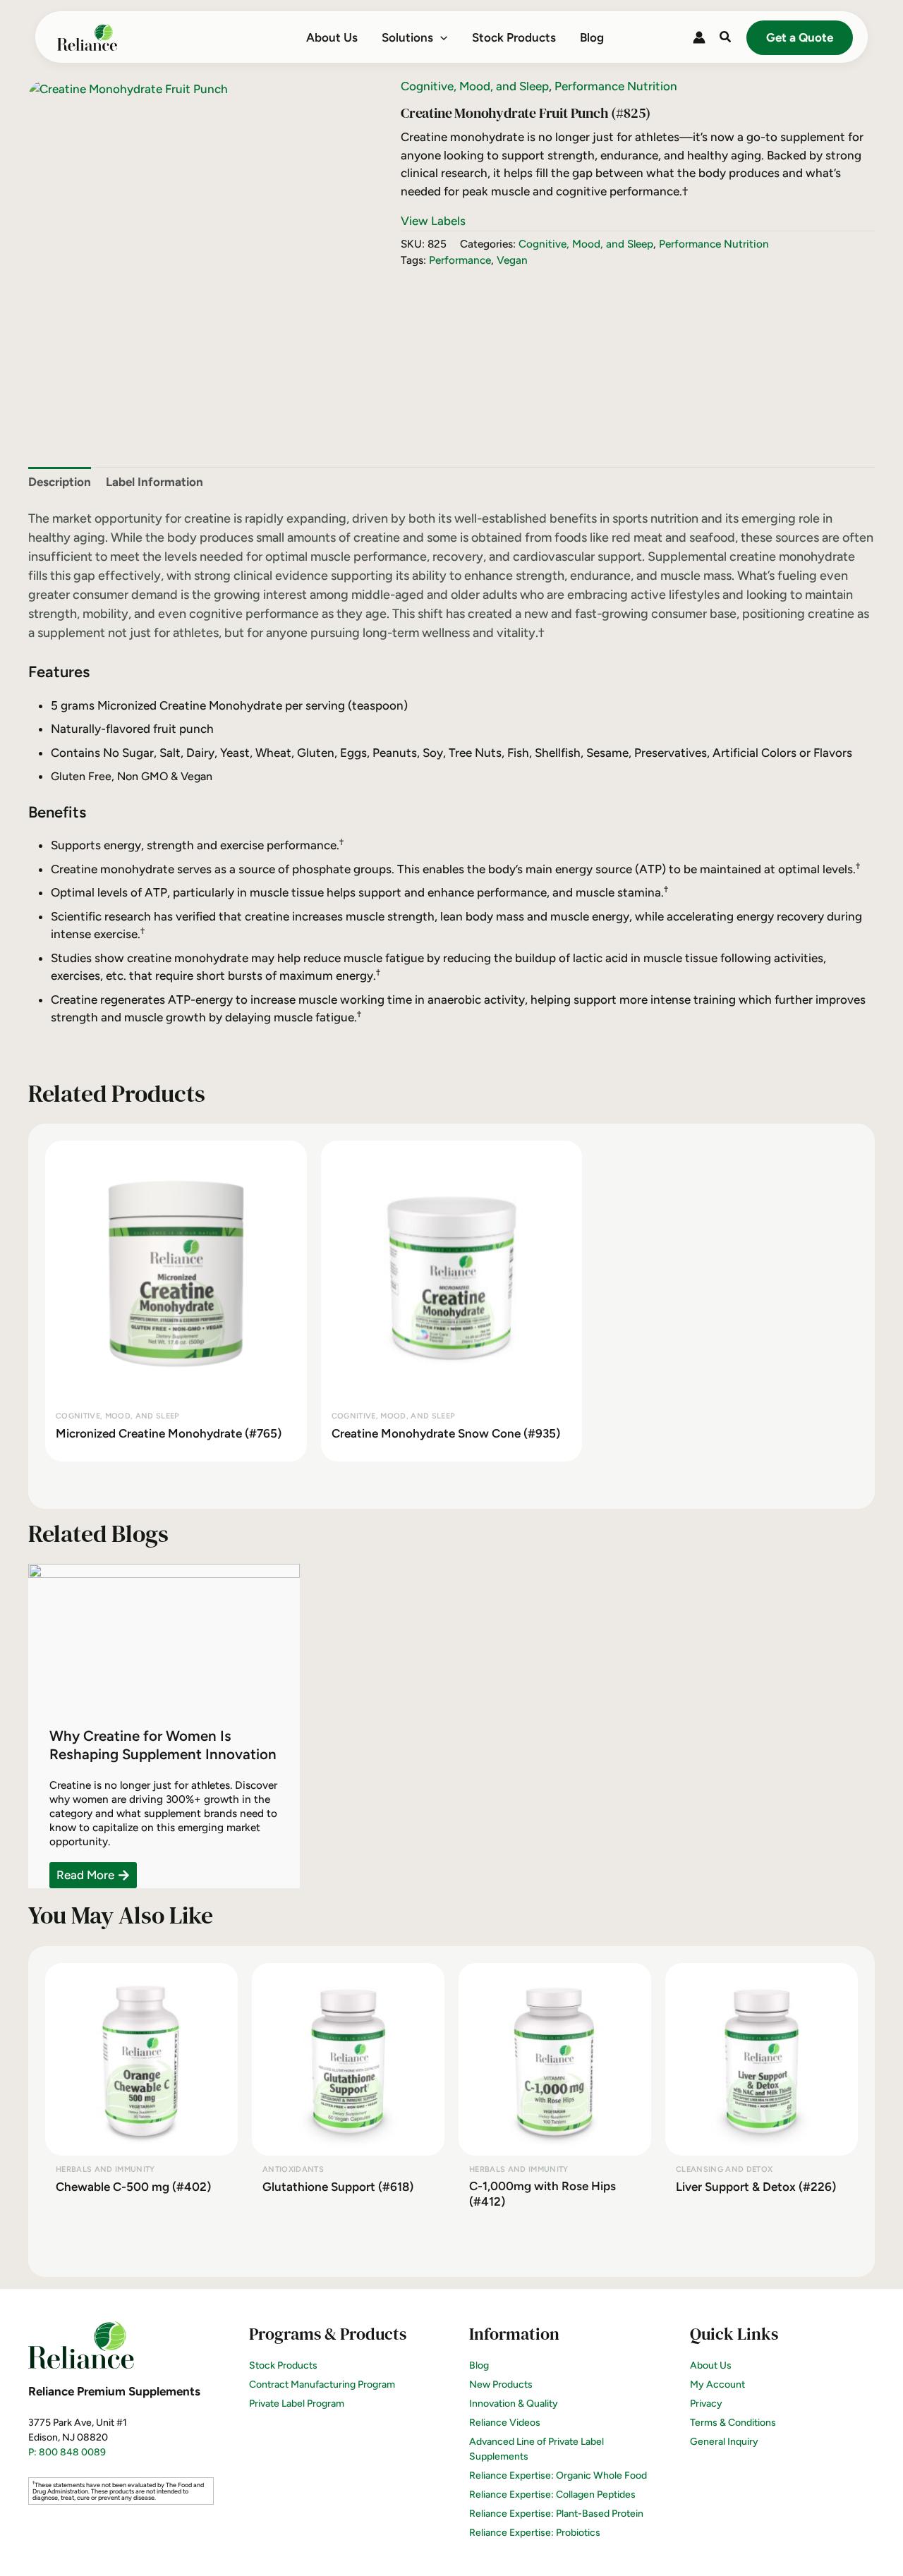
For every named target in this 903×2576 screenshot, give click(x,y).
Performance (460, 260)
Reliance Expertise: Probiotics (535, 2533)
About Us (711, 2365)
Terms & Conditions (733, 2423)
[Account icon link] (699, 37)
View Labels (433, 221)
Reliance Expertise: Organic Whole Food (558, 2475)
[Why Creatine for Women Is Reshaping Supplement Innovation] (164, 1634)
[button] (440, 37)
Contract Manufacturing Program (322, 2384)
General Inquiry (724, 2442)
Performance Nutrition (616, 86)
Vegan (512, 260)
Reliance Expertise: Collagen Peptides (552, 2495)
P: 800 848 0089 (67, 2452)
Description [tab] (60, 482)
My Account (717, 2384)
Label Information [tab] (154, 482)
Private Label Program (297, 2404)
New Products (501, 2384)
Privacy (706, 2404)
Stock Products (283, 2365)
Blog (479, 2365)
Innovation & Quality (514, 2404)
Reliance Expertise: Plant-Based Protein (556, 2514)
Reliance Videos (505, 2423)
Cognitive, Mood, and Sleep (475, 86)
